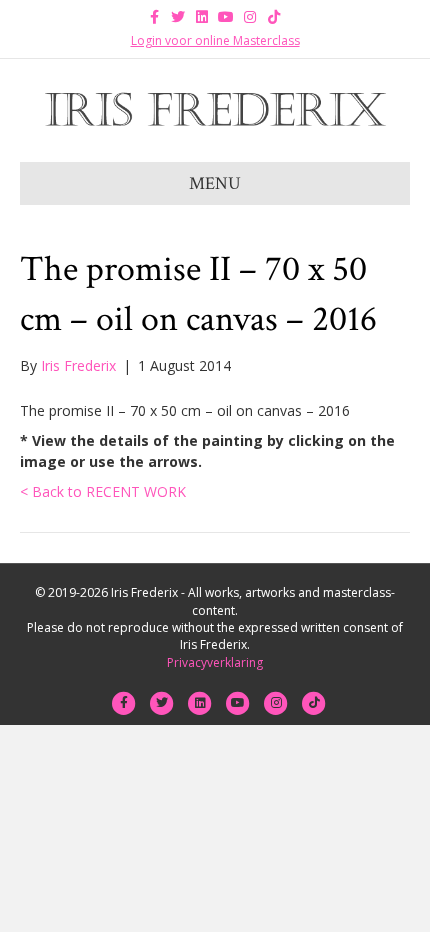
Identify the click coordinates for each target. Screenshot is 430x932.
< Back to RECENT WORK (103, 491)
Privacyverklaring (215, 662)
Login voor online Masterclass (215, 40)
